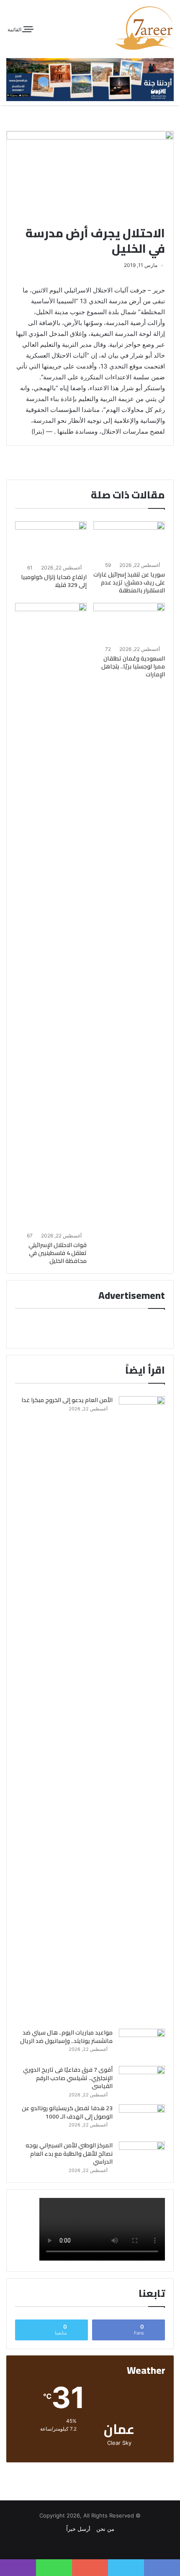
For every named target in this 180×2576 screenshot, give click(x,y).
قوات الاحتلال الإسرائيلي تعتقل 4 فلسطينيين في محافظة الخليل (58, 1253)
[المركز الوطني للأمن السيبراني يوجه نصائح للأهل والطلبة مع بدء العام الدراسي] (142, 2157)
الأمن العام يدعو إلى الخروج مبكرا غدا (67, 1400)
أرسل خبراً (78, 2529)
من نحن (105, 2529)
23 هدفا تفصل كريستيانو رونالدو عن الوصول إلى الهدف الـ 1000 (67, 2112)
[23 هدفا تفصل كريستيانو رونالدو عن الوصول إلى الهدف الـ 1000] (142, 2120)
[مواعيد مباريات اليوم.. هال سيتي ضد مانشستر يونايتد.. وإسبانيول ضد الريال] (142, 2044)
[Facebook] (95, 2545)
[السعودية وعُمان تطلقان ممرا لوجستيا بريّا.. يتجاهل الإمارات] (129, 623)
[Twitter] (85, 2545)
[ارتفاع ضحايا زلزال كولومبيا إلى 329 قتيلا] (51, 541)
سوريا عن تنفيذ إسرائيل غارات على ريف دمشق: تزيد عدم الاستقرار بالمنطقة (129, 582)
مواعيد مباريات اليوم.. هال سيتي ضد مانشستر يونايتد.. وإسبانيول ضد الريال (66, 2037)
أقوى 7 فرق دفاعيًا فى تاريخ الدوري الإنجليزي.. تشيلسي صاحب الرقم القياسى (68, 2078)
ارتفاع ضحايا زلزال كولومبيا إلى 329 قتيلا (54, 581)
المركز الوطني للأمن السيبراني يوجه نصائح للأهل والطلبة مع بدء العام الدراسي (69, 2153)
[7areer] (144, 28)
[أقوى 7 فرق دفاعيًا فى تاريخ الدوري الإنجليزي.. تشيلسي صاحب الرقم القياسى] (142, 2082)
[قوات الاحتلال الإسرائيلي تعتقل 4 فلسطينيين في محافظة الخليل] (51, 916)
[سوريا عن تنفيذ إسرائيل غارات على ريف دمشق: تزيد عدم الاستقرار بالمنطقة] (129, 540)
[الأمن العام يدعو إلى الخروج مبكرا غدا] (142, 1710)
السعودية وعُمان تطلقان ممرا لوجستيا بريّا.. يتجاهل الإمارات (133, 666)
